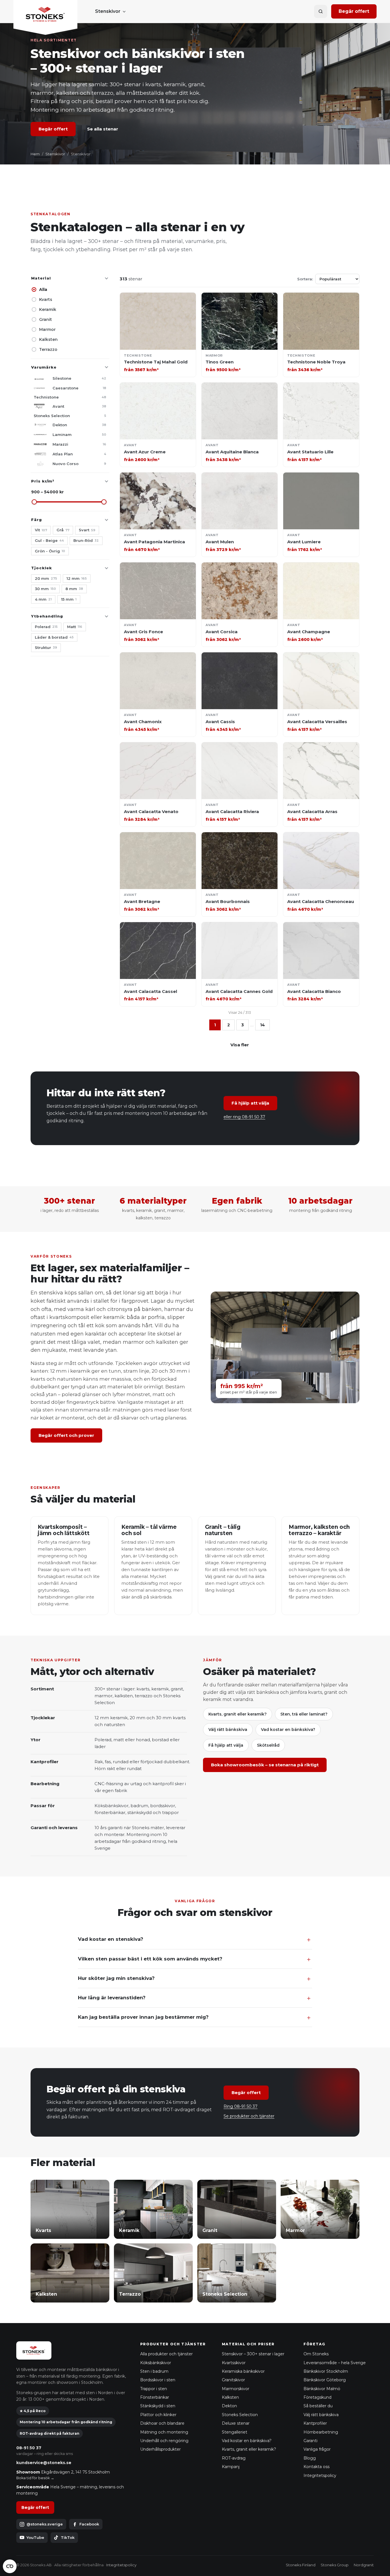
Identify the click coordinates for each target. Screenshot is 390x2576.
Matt (75, 627)
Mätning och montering (164, 2432)
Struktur (46, 647)
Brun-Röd (86, 540)
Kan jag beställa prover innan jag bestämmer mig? (143, 2017)
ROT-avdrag (234, 2458)
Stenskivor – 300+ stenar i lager (253, 2354)
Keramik (48, 309)
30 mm (45, 589)
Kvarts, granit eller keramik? (238, 1714)
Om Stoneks (316, 2354)
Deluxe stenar (236, 2423)
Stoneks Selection (240, 2415)
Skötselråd (268, 1745)
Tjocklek (42, 568)
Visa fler (240, 1045)
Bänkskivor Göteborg (325, 2380)
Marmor (47, 329)
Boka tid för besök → (35, 2478)
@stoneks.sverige (45, 2524)
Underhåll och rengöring (164, 2441)
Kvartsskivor (234, 2363)
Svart (87, 530)
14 (263, 1025)
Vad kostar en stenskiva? (111, 1939)
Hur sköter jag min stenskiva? (116, 1978)
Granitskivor (233, 2380)
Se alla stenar (103, 129)
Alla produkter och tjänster (166, 2354)
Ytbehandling (47, 616)
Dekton (229, 2406)
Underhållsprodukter (160, 2449)
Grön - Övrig (50, 551)
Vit (41, 530)
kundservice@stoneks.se (44, 2463)
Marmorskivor (236, 2389)
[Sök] (321, 11)
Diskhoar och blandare (162, 2423)
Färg (37, 520)
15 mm (69, 599)
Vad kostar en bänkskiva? (288, 1730)
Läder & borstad (54, 637)
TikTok (68, 2537)
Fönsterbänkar (155, 2397)
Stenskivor (108, 11)
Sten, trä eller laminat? (304, 1714)
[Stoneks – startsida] (45, 17)
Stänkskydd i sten (158, 2406)
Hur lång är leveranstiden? (112, 1998)
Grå (63, 530)
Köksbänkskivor (156, 2363)
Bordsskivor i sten (158, 2380)
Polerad (46, 627)
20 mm (46, 578)
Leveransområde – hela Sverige (335, 2363)
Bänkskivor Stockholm (326, 2371)
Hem (35, 154)
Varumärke (44, 367)
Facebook (89, 2524)
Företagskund (317, 2397)
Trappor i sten (154, 2389)
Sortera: (305, 279)
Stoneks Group (335, 2565)
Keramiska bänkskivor (243, 2371)
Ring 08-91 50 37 (241, 2106)
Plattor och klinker (158, 2415)
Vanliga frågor (317, 2449)
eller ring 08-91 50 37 (244, 1117)
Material (41, 278)
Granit (46, 319)
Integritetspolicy (320, 2476)
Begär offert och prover (66, 1435)
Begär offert (354, 11)
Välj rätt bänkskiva (228, 1730)
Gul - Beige (49, 540)
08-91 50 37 (29, 2448)
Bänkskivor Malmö (322, 2389)
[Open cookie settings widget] (10, 2566)
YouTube (35, 2537)
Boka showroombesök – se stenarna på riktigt (265, 1765)
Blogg (310, 2458)
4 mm (43, 599)
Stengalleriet (235, 2432)
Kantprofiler (315, 2423)
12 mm (77, 578)
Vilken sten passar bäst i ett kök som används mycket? (150, 1959)
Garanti (310, 2441)
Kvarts (46, 299)
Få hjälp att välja (250, 1103)
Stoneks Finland (301, 2565)
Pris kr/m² (43, 481)
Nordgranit (364, 2565)
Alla (43, 289)
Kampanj (231, 2467)
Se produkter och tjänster (249, 2116)
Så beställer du (318, 2406)
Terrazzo (48, 349)
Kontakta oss (316, 2467)
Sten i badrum (154, 2371)
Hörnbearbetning (321, 2432)
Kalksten (48, 339)
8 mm (74, 589)
